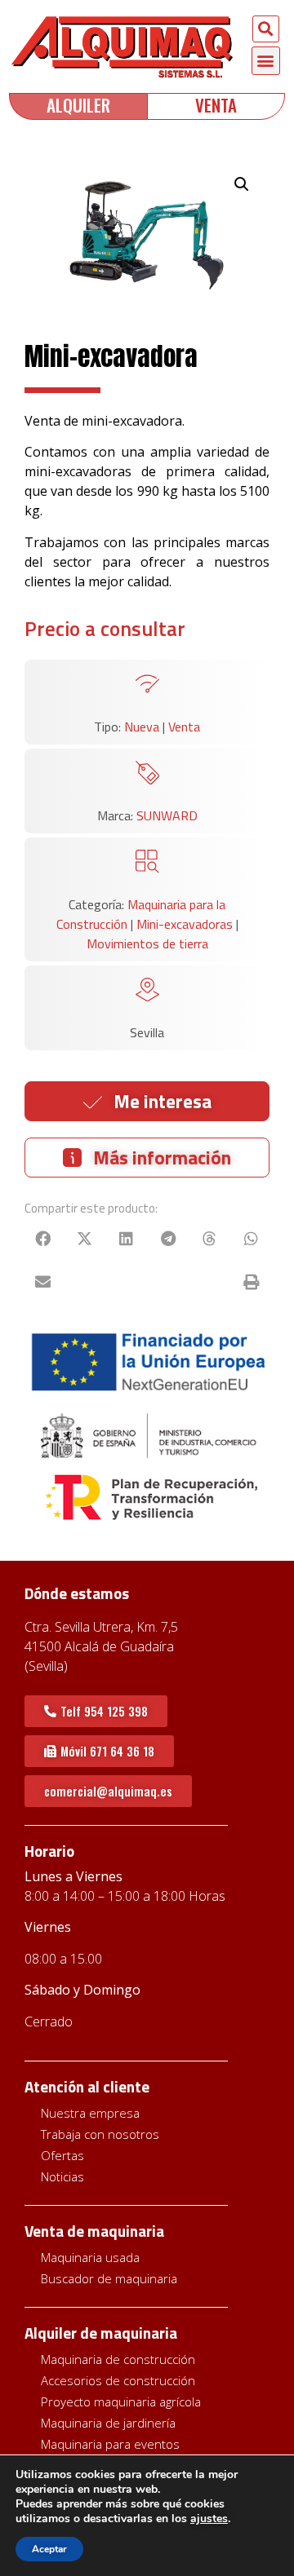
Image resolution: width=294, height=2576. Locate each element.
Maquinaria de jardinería (108, 2423)
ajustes (209, 2519)
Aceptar (49, 2549)
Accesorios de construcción (118, 2380)
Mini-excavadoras (185, 924)
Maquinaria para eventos (110, 2444)
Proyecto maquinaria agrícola (121, 2401)
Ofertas (62, 2155)
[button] (266, 29)
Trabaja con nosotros (100, 2134)
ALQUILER (78, 105)
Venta (184, 727)
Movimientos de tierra (147, 943)
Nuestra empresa (90, 2113)
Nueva (142, 727)
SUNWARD (167, 815)
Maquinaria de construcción (118, 2359)
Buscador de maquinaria (109, 2278)
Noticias (62, 2176)
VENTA (216, 105)
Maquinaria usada (90, 2257)
